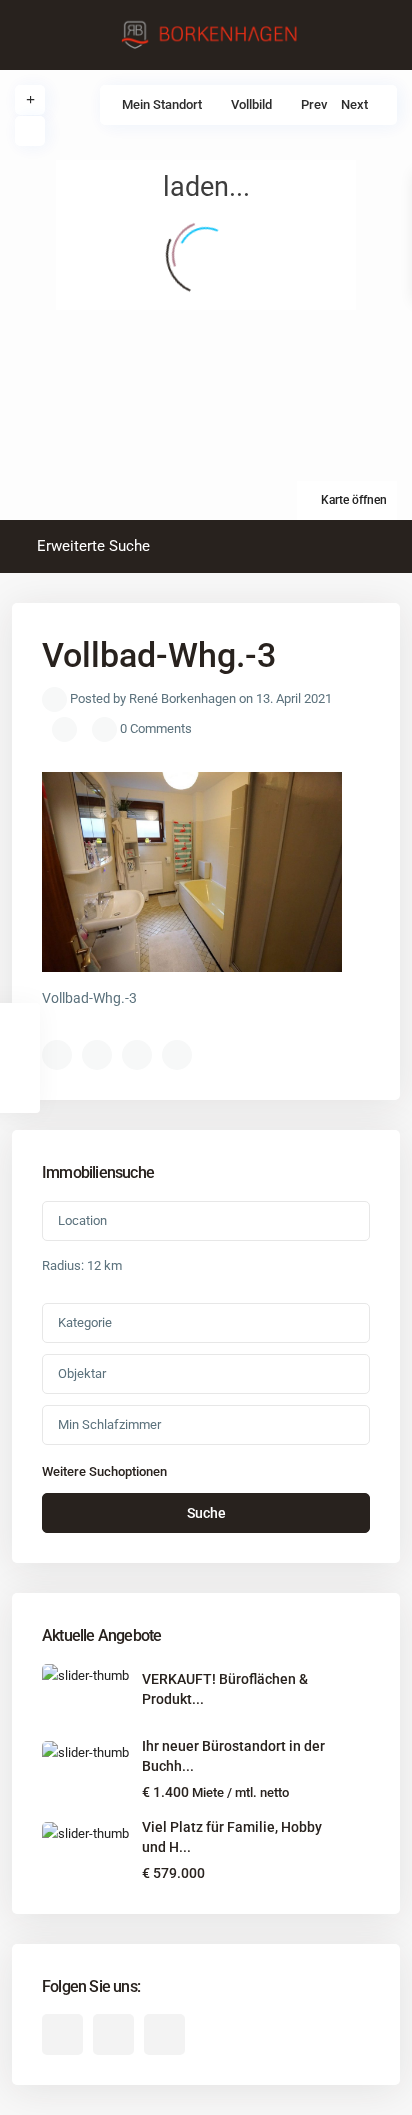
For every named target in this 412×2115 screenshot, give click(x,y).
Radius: (82, 1265)
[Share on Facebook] (57, 1055)
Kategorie (85, 1322)
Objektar (82, 1373)
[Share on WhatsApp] (137, 1055)
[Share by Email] (177, 1055)
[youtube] (113, 2034)
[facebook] (62, 2034)
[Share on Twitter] (97, 1055)
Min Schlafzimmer (109, 1424)
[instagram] (164, 2034)
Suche (206, 1513)
